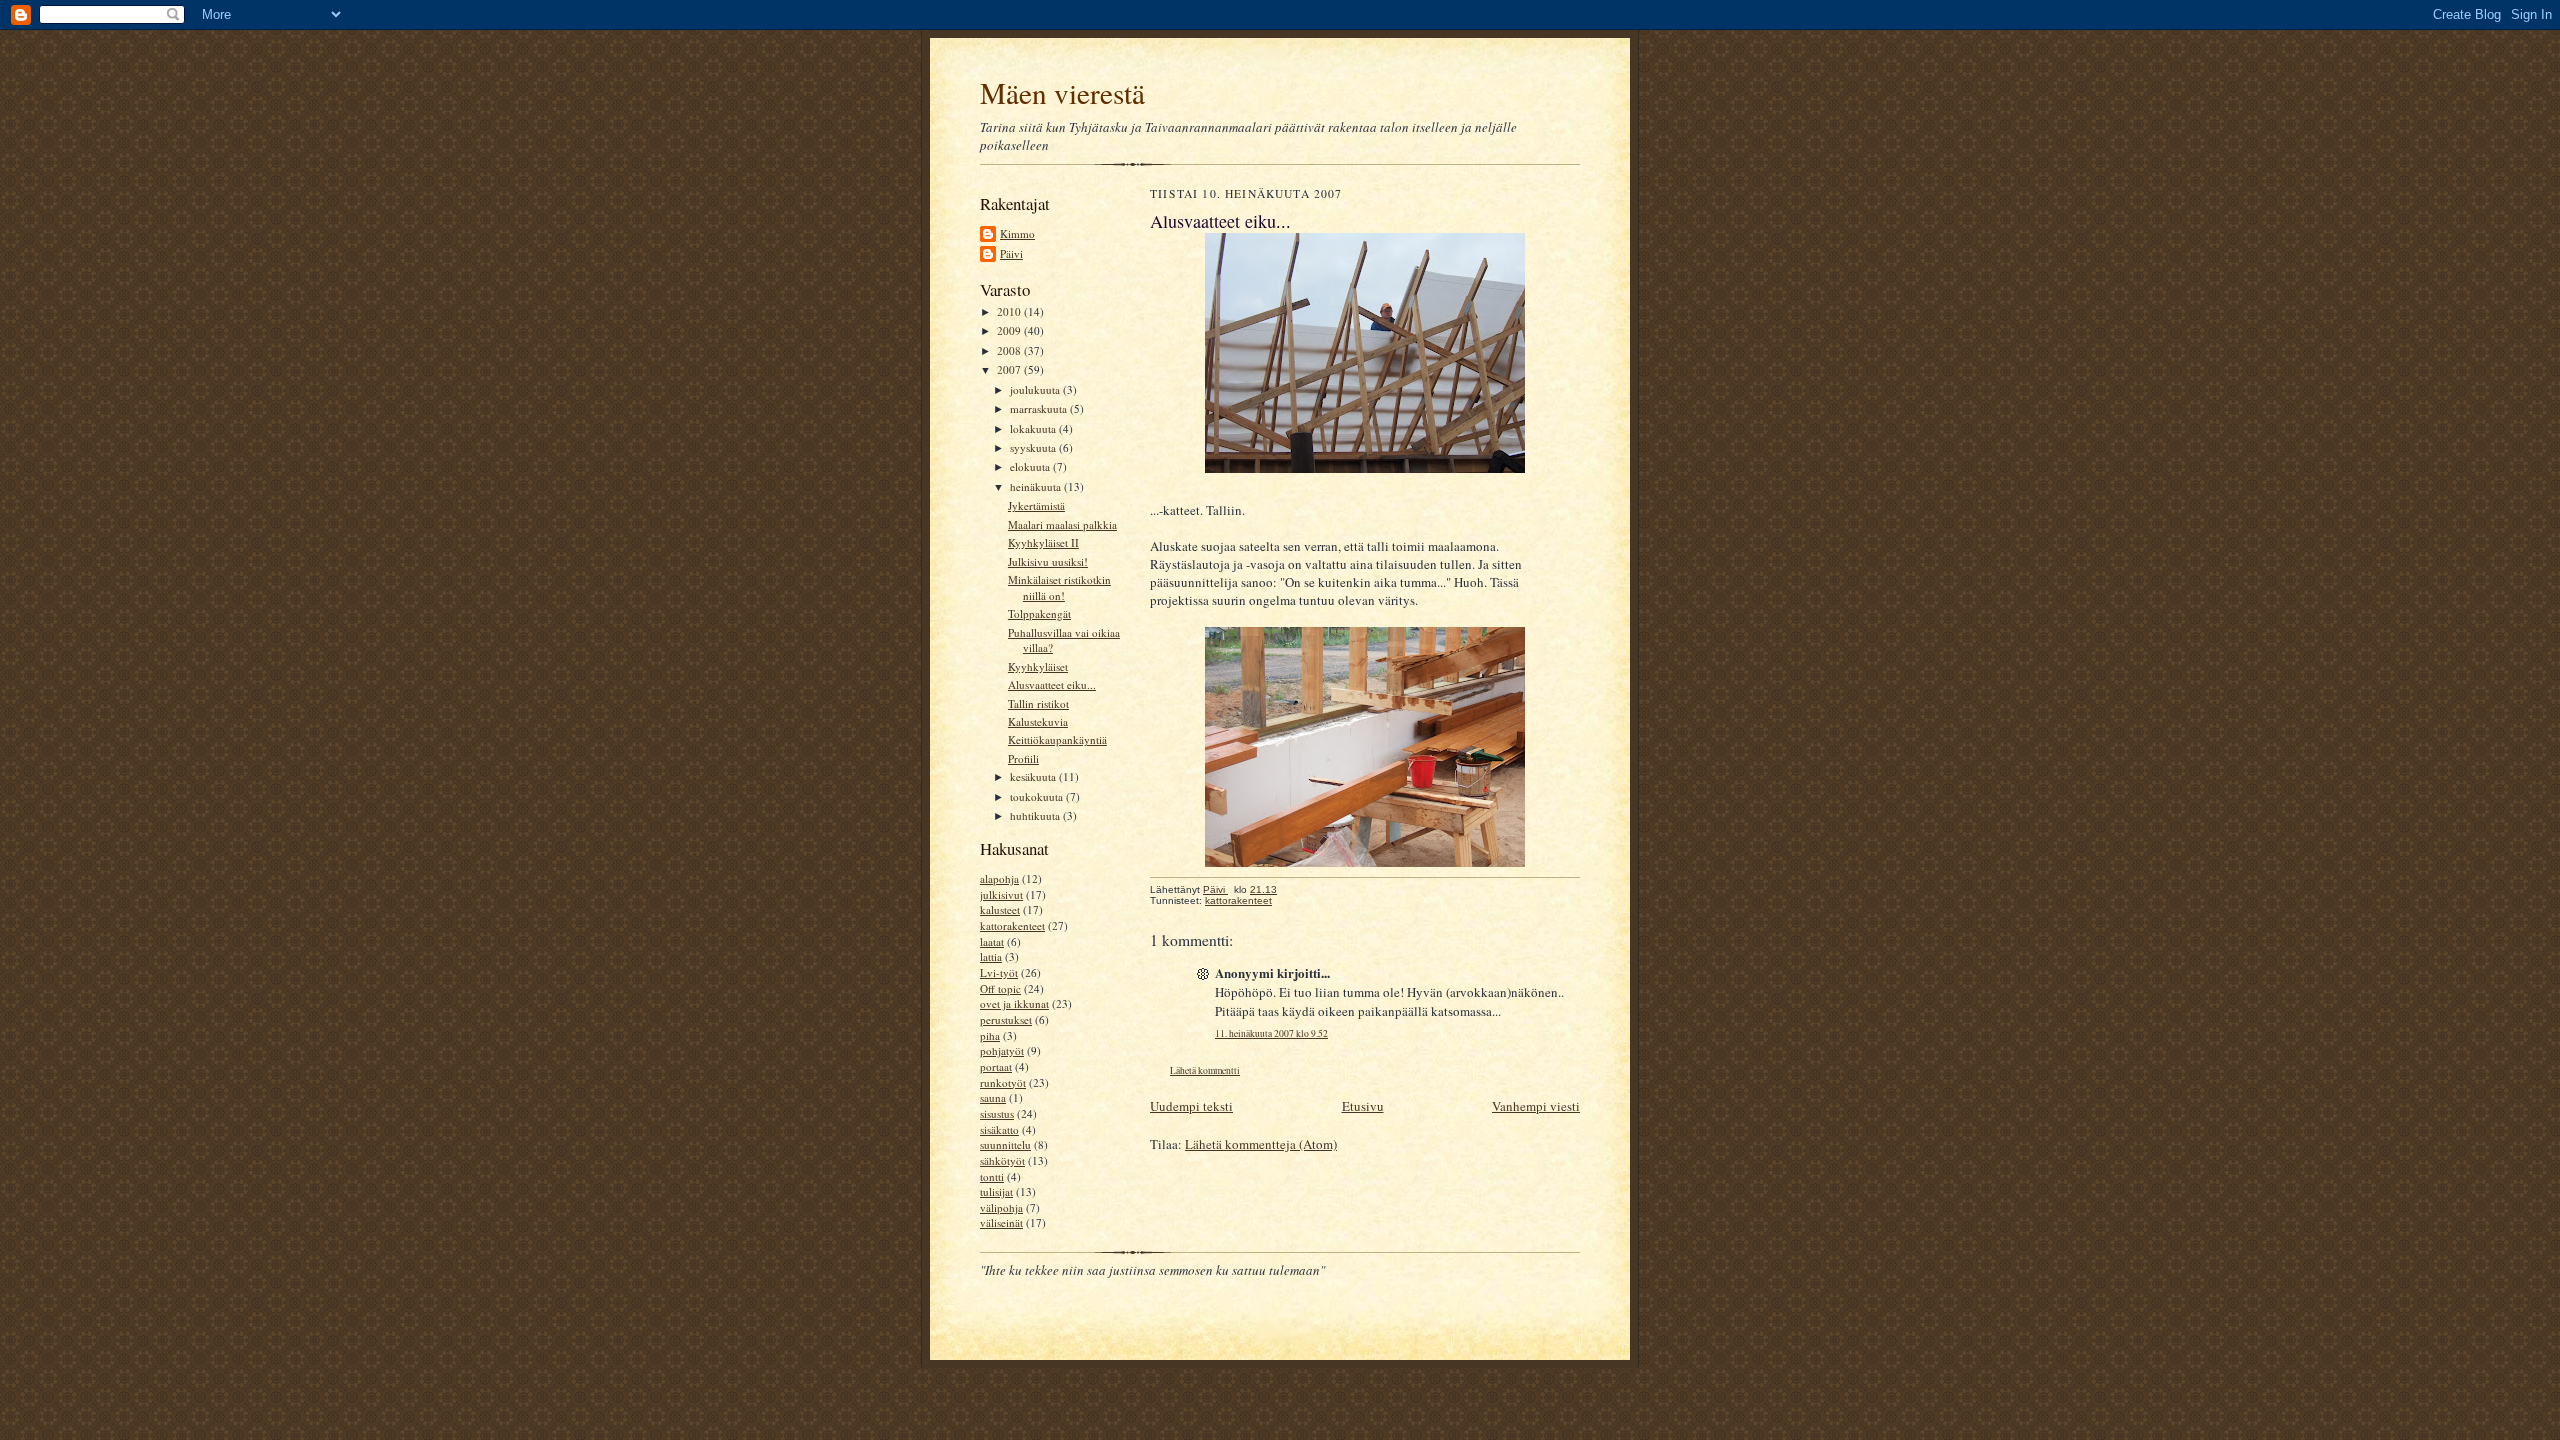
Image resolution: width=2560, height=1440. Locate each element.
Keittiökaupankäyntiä (1057, 739)
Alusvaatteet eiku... (1052, 684)
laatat (992, 941)
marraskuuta (1040, 408)
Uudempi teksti (1191, 1106)
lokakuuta (1034, 428)
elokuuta (1031, 466)
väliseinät (1001, 1222)
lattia (991, 956)
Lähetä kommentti (1205, 1070)
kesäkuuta (1034, 776)
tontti (992, 1176)
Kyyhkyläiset (1038, 666)
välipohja (1001, 1207)
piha (990, 1035)
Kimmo (1017, 233)
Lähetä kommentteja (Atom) (1261, 1144)
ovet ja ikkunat (1014, 1003)
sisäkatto (999, 1129)
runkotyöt (1003, 1082)
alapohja (999, 878)
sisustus (997, 1113)
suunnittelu (1005, 1144)
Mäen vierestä (1062, 92)
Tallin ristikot (1038, 703)
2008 (1010, 350)
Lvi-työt (999, 972)
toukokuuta (1038, 796)
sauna (993, 1097)
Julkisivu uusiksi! (1048, 561)
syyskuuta (1034, 447)
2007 (1010, 369)
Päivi (1011, 253)
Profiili (1023, 758)
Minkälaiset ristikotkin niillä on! (1059, 587)
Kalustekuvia (1038, 721)
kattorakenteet (1012, 925)
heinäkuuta (1037, 486)
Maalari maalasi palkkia (1062, 524)
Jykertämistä (1036, 505)
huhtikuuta (1036, 815)
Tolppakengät (1039, 613)
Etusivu (1363, 1106)
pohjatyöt (1002, 1050)
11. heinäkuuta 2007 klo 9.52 (1271, 1033)
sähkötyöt (1002, 1160)
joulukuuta (1036, 389)
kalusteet (1000, 909)
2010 (1010, 311)
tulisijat (996, 1191)
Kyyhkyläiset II (1043, 542)
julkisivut (1001, 894)
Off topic (1000, 988)
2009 (1010, 330)
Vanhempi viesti (1536, 1106)
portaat (996, 1066)
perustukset (1006, 1019)
